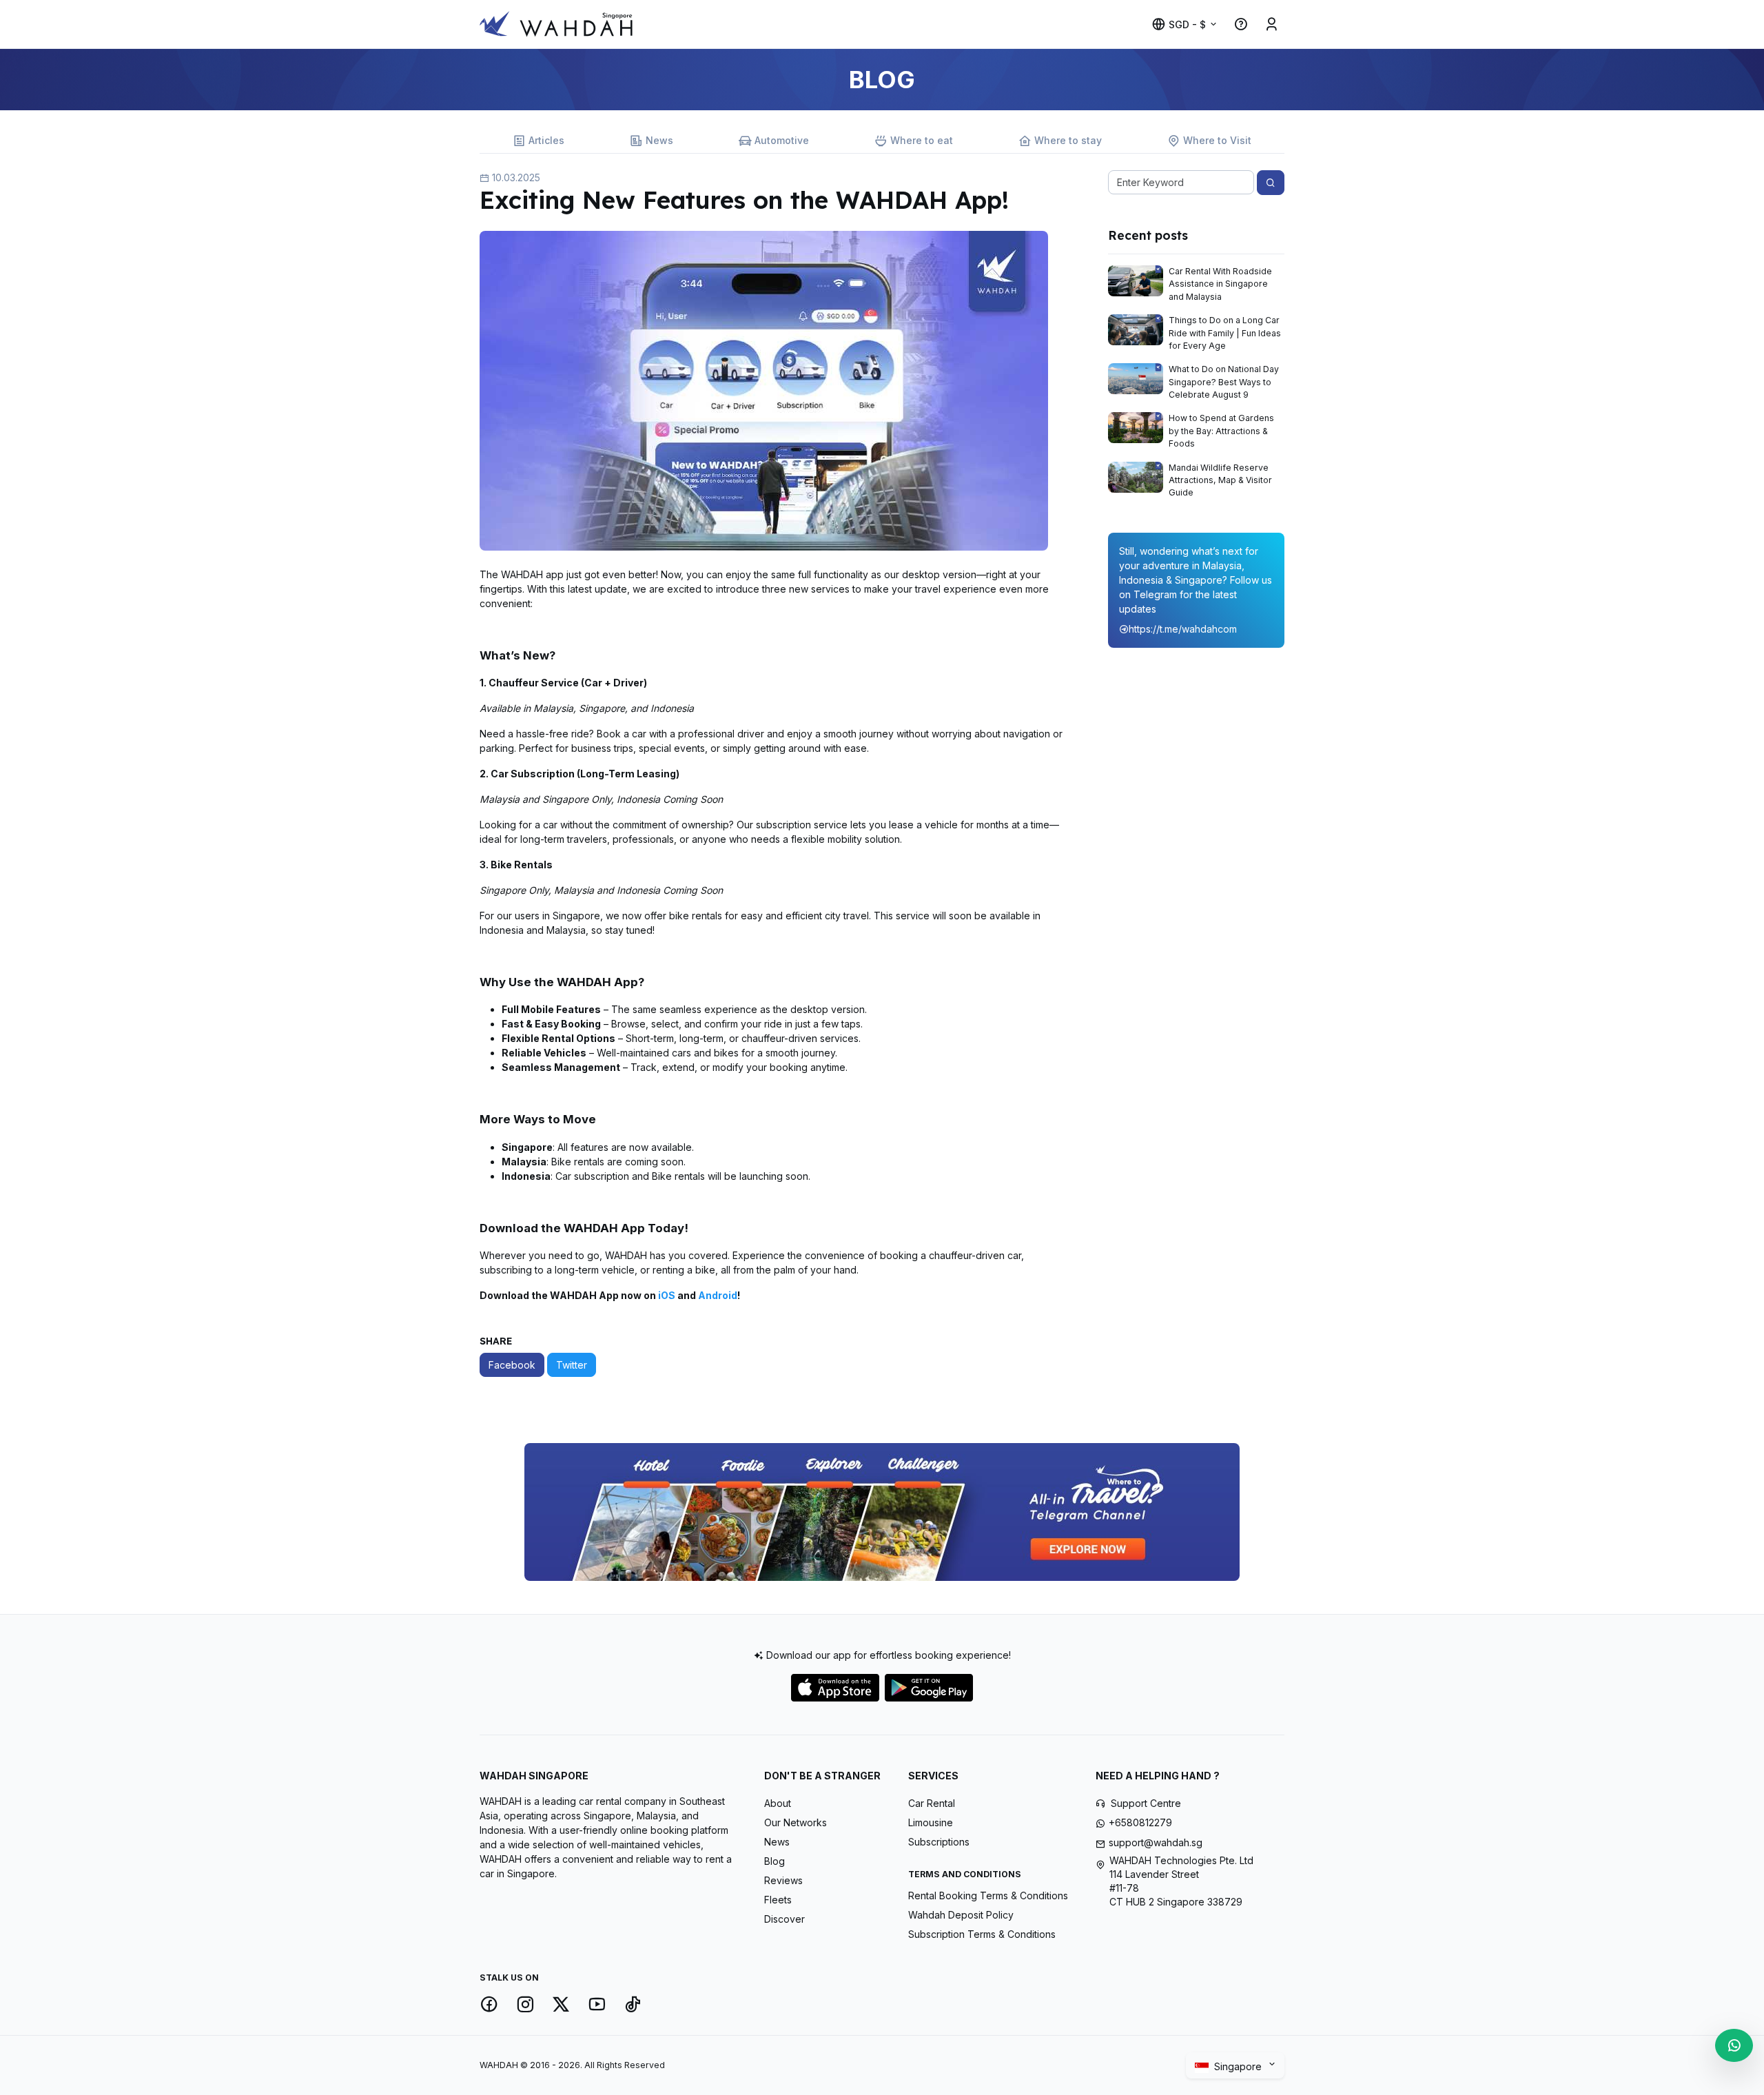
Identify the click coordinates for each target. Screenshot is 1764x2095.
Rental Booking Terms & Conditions (988, 1895)
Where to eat (922, 140)
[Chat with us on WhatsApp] (1734, 2045)
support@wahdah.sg (1156, 1842)
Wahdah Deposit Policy (961, 1915)
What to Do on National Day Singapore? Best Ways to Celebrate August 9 (1224, 382)
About (778, 1803)
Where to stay (1068, 140)
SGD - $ (1187, 24)
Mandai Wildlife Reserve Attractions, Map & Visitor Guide (1220, 480)
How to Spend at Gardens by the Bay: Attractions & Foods (1221, 431)
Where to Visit (1217, 140)
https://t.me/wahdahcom (1183, 629)
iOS (668, 1295)
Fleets (778, 1900)
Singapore (1239, 2066)
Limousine (931, 1822)
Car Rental (932, 1803)
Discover (784, 1919)
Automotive (782, 140)
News (659, 140)
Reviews (783, 1880)
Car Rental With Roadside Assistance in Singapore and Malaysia (1220, 284)
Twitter (572, 1365)
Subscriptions (939, 1842)
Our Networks (796, 1822)
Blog (775, 1861)
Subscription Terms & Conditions (982, 1934)
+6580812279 (1140, 1822)
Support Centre (1146, 1803)
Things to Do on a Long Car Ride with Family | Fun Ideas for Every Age (1225, 333)
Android (718, 1295)
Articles (546, 140)
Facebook (512, 1365)
